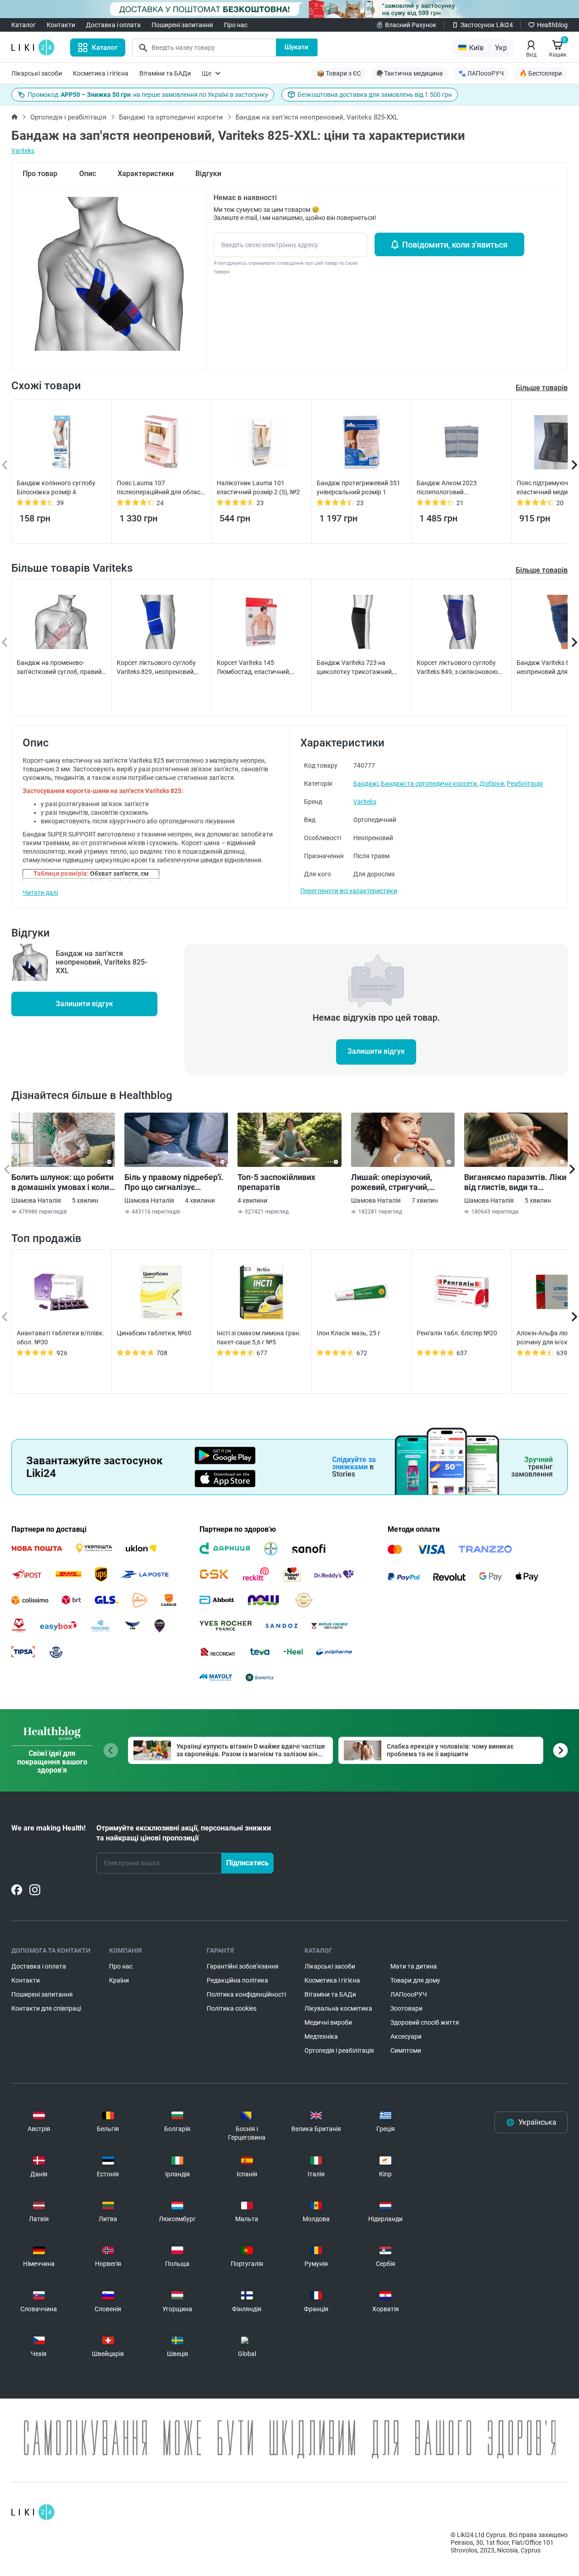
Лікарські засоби (37, 73)
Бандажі (366, 784)
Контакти (61, 25)
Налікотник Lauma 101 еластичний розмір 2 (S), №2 (258, 487)
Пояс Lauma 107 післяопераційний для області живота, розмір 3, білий (161, 488)
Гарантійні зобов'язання (243, 1966)
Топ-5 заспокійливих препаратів (276, 1182)
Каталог (24, 25)
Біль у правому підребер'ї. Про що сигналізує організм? (174, 1182)
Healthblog (552, 25)
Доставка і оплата (113, 25)
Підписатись (247, 1863)
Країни (119, 1980)
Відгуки (208, 174)
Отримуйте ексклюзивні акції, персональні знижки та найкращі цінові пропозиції (184, 1833)
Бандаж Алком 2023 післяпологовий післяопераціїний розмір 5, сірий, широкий (456, 488)
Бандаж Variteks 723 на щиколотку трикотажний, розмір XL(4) (355, 668)
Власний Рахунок (411, 25)
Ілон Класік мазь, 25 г (349, 1333)
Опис (88, 174)
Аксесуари (406, 2036)
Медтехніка (321, 2036)
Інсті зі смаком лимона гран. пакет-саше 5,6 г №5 (259, 1338)
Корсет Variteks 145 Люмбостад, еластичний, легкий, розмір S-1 (254, 668)
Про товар (40, 174)
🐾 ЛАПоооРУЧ (481, 73)
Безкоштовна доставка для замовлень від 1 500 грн (375, 95)
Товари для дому (415, 1980)
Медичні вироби (328, 2022)
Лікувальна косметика (338, 2008)
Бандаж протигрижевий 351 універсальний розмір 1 (358, 487)
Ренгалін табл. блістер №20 (457, 1333)
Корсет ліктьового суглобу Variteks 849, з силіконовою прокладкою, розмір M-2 (457, 668)
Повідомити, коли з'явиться (455, 245)
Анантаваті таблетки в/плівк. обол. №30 (61, 1338)
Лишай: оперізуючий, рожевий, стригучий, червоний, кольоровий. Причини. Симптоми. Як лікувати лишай (396, 1182)
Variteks (23, 151)
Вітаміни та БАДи (165, 73)
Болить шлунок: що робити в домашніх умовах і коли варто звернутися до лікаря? (62, 1182)
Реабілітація (525, 784)
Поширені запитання (182, 25)
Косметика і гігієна (101, 73)
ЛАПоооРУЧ (409, 1994)
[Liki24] (33, 2512)
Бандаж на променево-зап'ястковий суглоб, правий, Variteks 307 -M (60, 668)
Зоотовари (406, 2008)
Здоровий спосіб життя (425, 2022)
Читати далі (40, 893)
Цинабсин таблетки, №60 (154, 1333)
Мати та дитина (414, 1966)
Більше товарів (542, 570)
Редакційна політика (237, 1980)
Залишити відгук (84, 1004)
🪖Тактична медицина (410, 73)
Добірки (492, 784)
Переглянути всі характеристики (349, 891)
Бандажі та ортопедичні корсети (171, 117)
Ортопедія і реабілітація (68, 117)
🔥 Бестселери (541, 73)
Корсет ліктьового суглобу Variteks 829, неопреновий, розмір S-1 (156, 668)
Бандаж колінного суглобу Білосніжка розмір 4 (56, 487)
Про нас (236, 25)
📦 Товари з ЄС (339, 73)
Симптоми (406, 2050)
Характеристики (146, 174)
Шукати (297, 47)
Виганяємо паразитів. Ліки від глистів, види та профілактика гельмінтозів (515, 1182)
